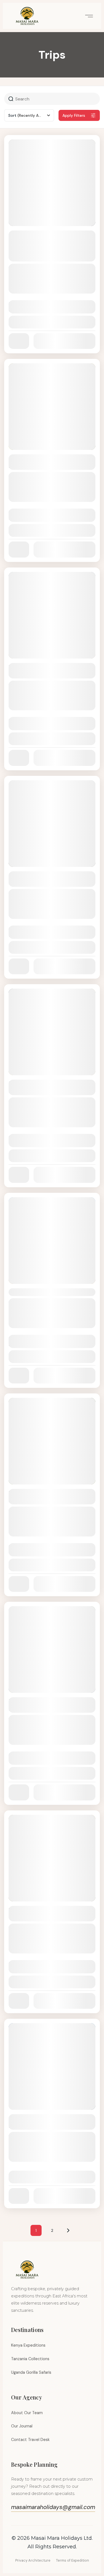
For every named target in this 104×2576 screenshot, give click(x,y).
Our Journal (22, 2426)
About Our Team (27, 2413)
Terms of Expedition (73, 2560)
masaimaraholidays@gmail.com (53, 2507)
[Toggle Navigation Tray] (88, 16)
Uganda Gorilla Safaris (31, 2372)
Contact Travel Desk (30, 2440)
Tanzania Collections (30, 2359)
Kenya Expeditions (28, 2345)
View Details (52, 322)
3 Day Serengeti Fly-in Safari (47, 1292)
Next (68, 2230)
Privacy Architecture (33, 2560)
